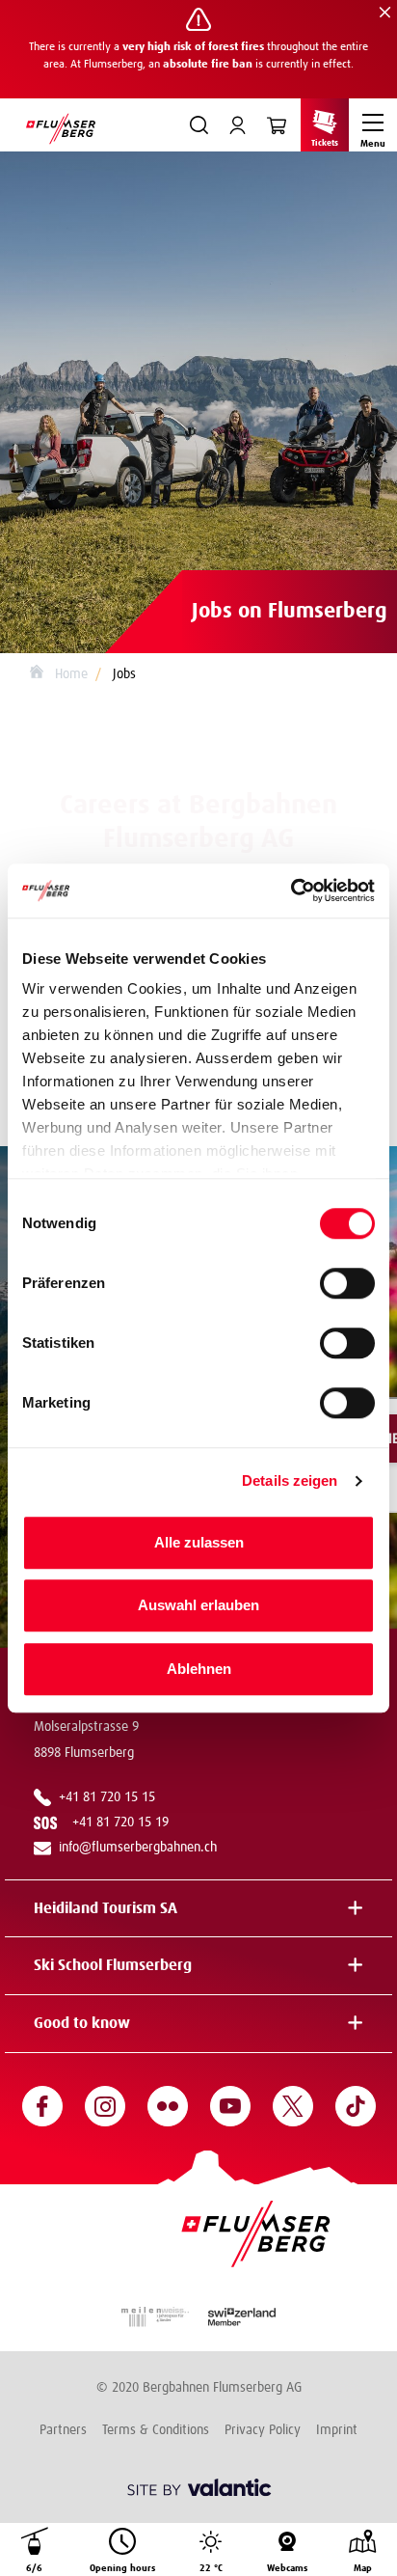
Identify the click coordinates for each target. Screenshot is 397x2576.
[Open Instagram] (105, 2106)
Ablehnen (199, 1669)
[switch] (347, 1283)
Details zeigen (290, 1480)
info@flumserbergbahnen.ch (138, 1848)
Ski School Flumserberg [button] (113, 1965)
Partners (63, 2430)
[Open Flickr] (168, 2106)
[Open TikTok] (356, 2106)
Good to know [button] (82, 2023)
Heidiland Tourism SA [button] (106, 1908)
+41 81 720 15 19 (124, 1822)
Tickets (325, 143)
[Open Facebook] (42, 2106)
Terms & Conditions (156, 2430)
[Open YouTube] (230, 2106)
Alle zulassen (199, 1542)
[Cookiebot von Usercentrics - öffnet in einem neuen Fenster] (291, 891)
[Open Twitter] (293, 2106)
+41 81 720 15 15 (107, 1797)
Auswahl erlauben (198, 1605)
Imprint (337, 2430)
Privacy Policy (263, 2430)
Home (69, 674)
